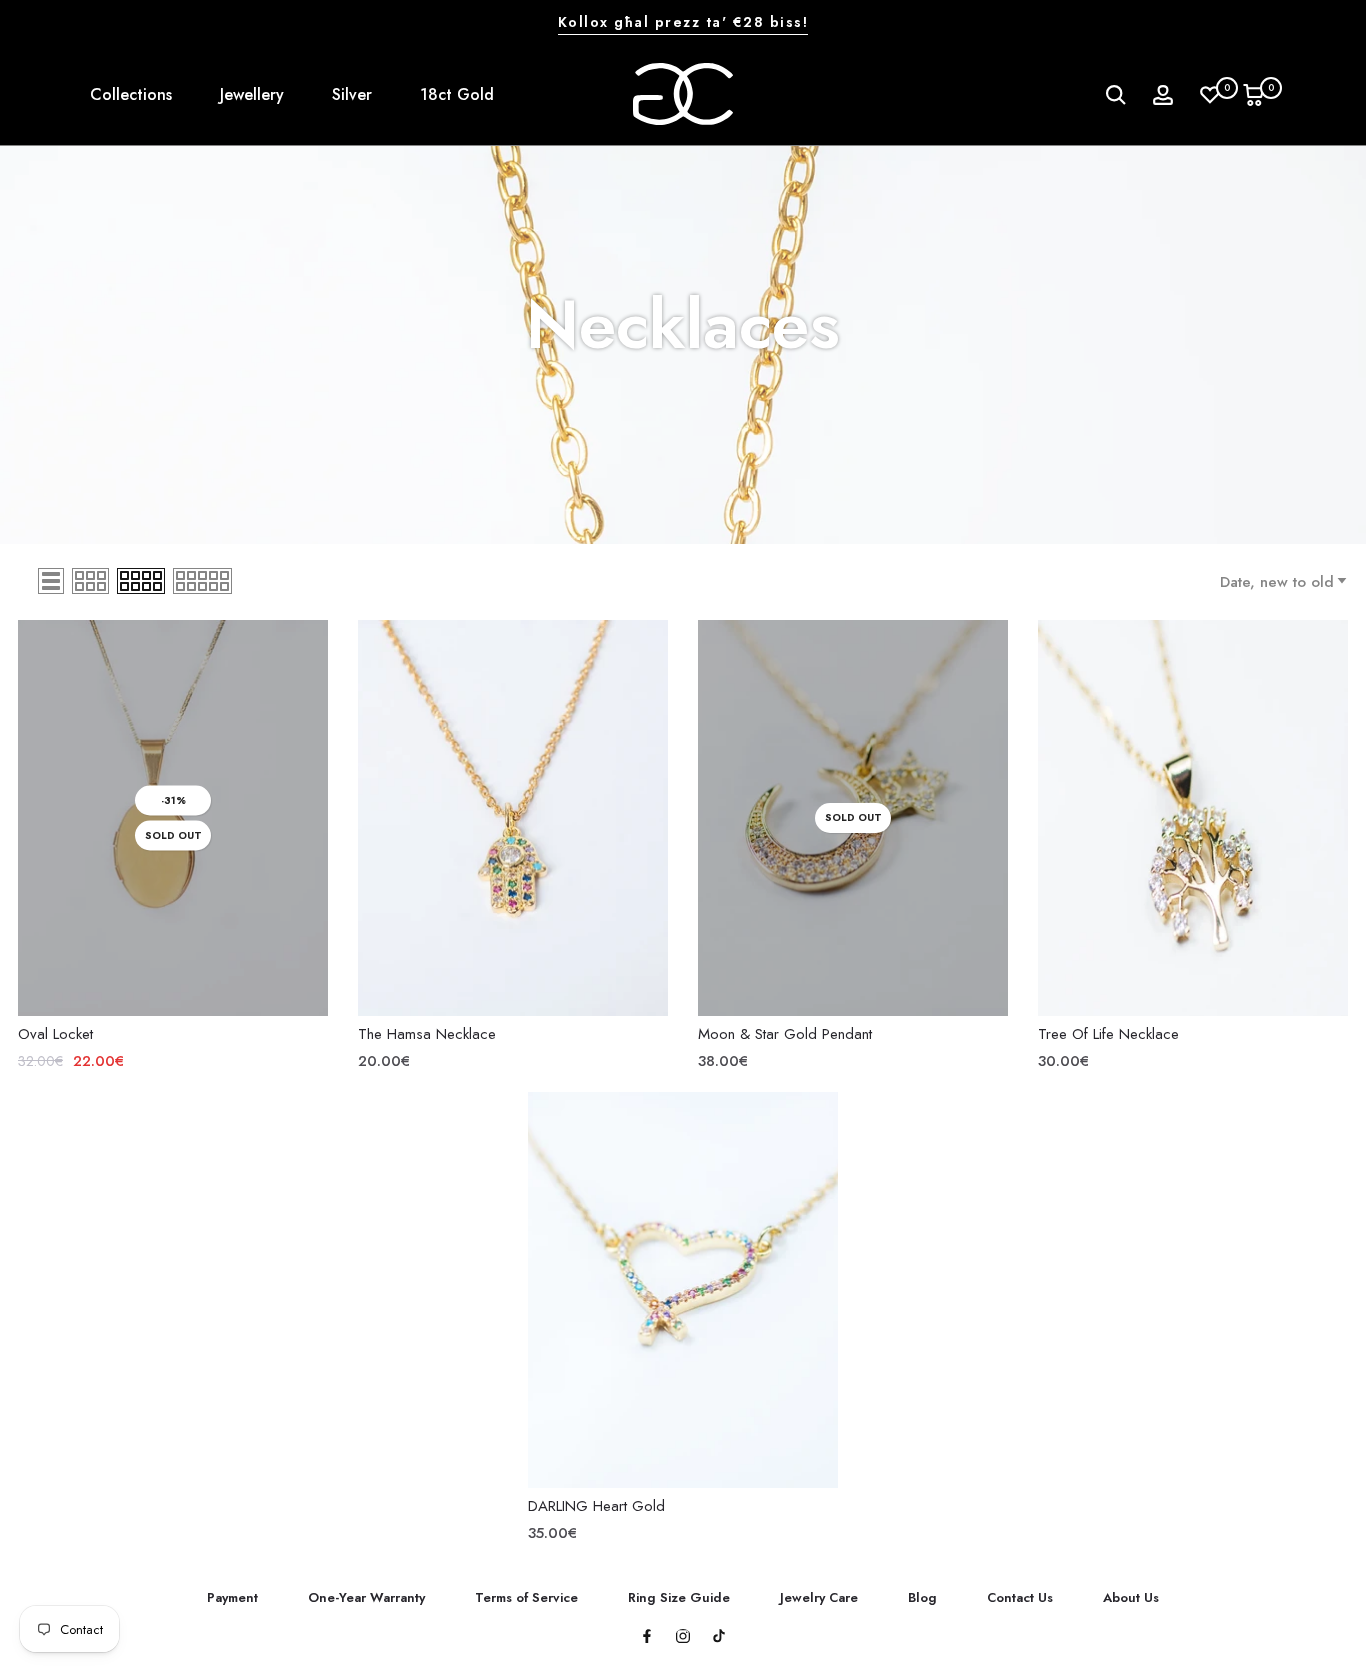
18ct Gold (457, 94)
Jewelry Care (819, 1597)
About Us (1131, 1597)
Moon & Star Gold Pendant (785, 1034)
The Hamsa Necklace (427, 1034)
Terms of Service (526, 1597)
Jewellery (252, 94)
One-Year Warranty (366, 1597)
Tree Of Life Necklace (1108, 1034)
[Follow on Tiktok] (719, 1637)
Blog (922, 1597)
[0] (1210, 95)
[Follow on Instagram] (683, 1637)
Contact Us (1020, 1597)
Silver (352, 94)
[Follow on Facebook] (647, 1637)
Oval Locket (55, 1034)
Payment (232, 1597)
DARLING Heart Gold (596, 1506)
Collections (131, 94)
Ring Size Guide (679, 1597)
